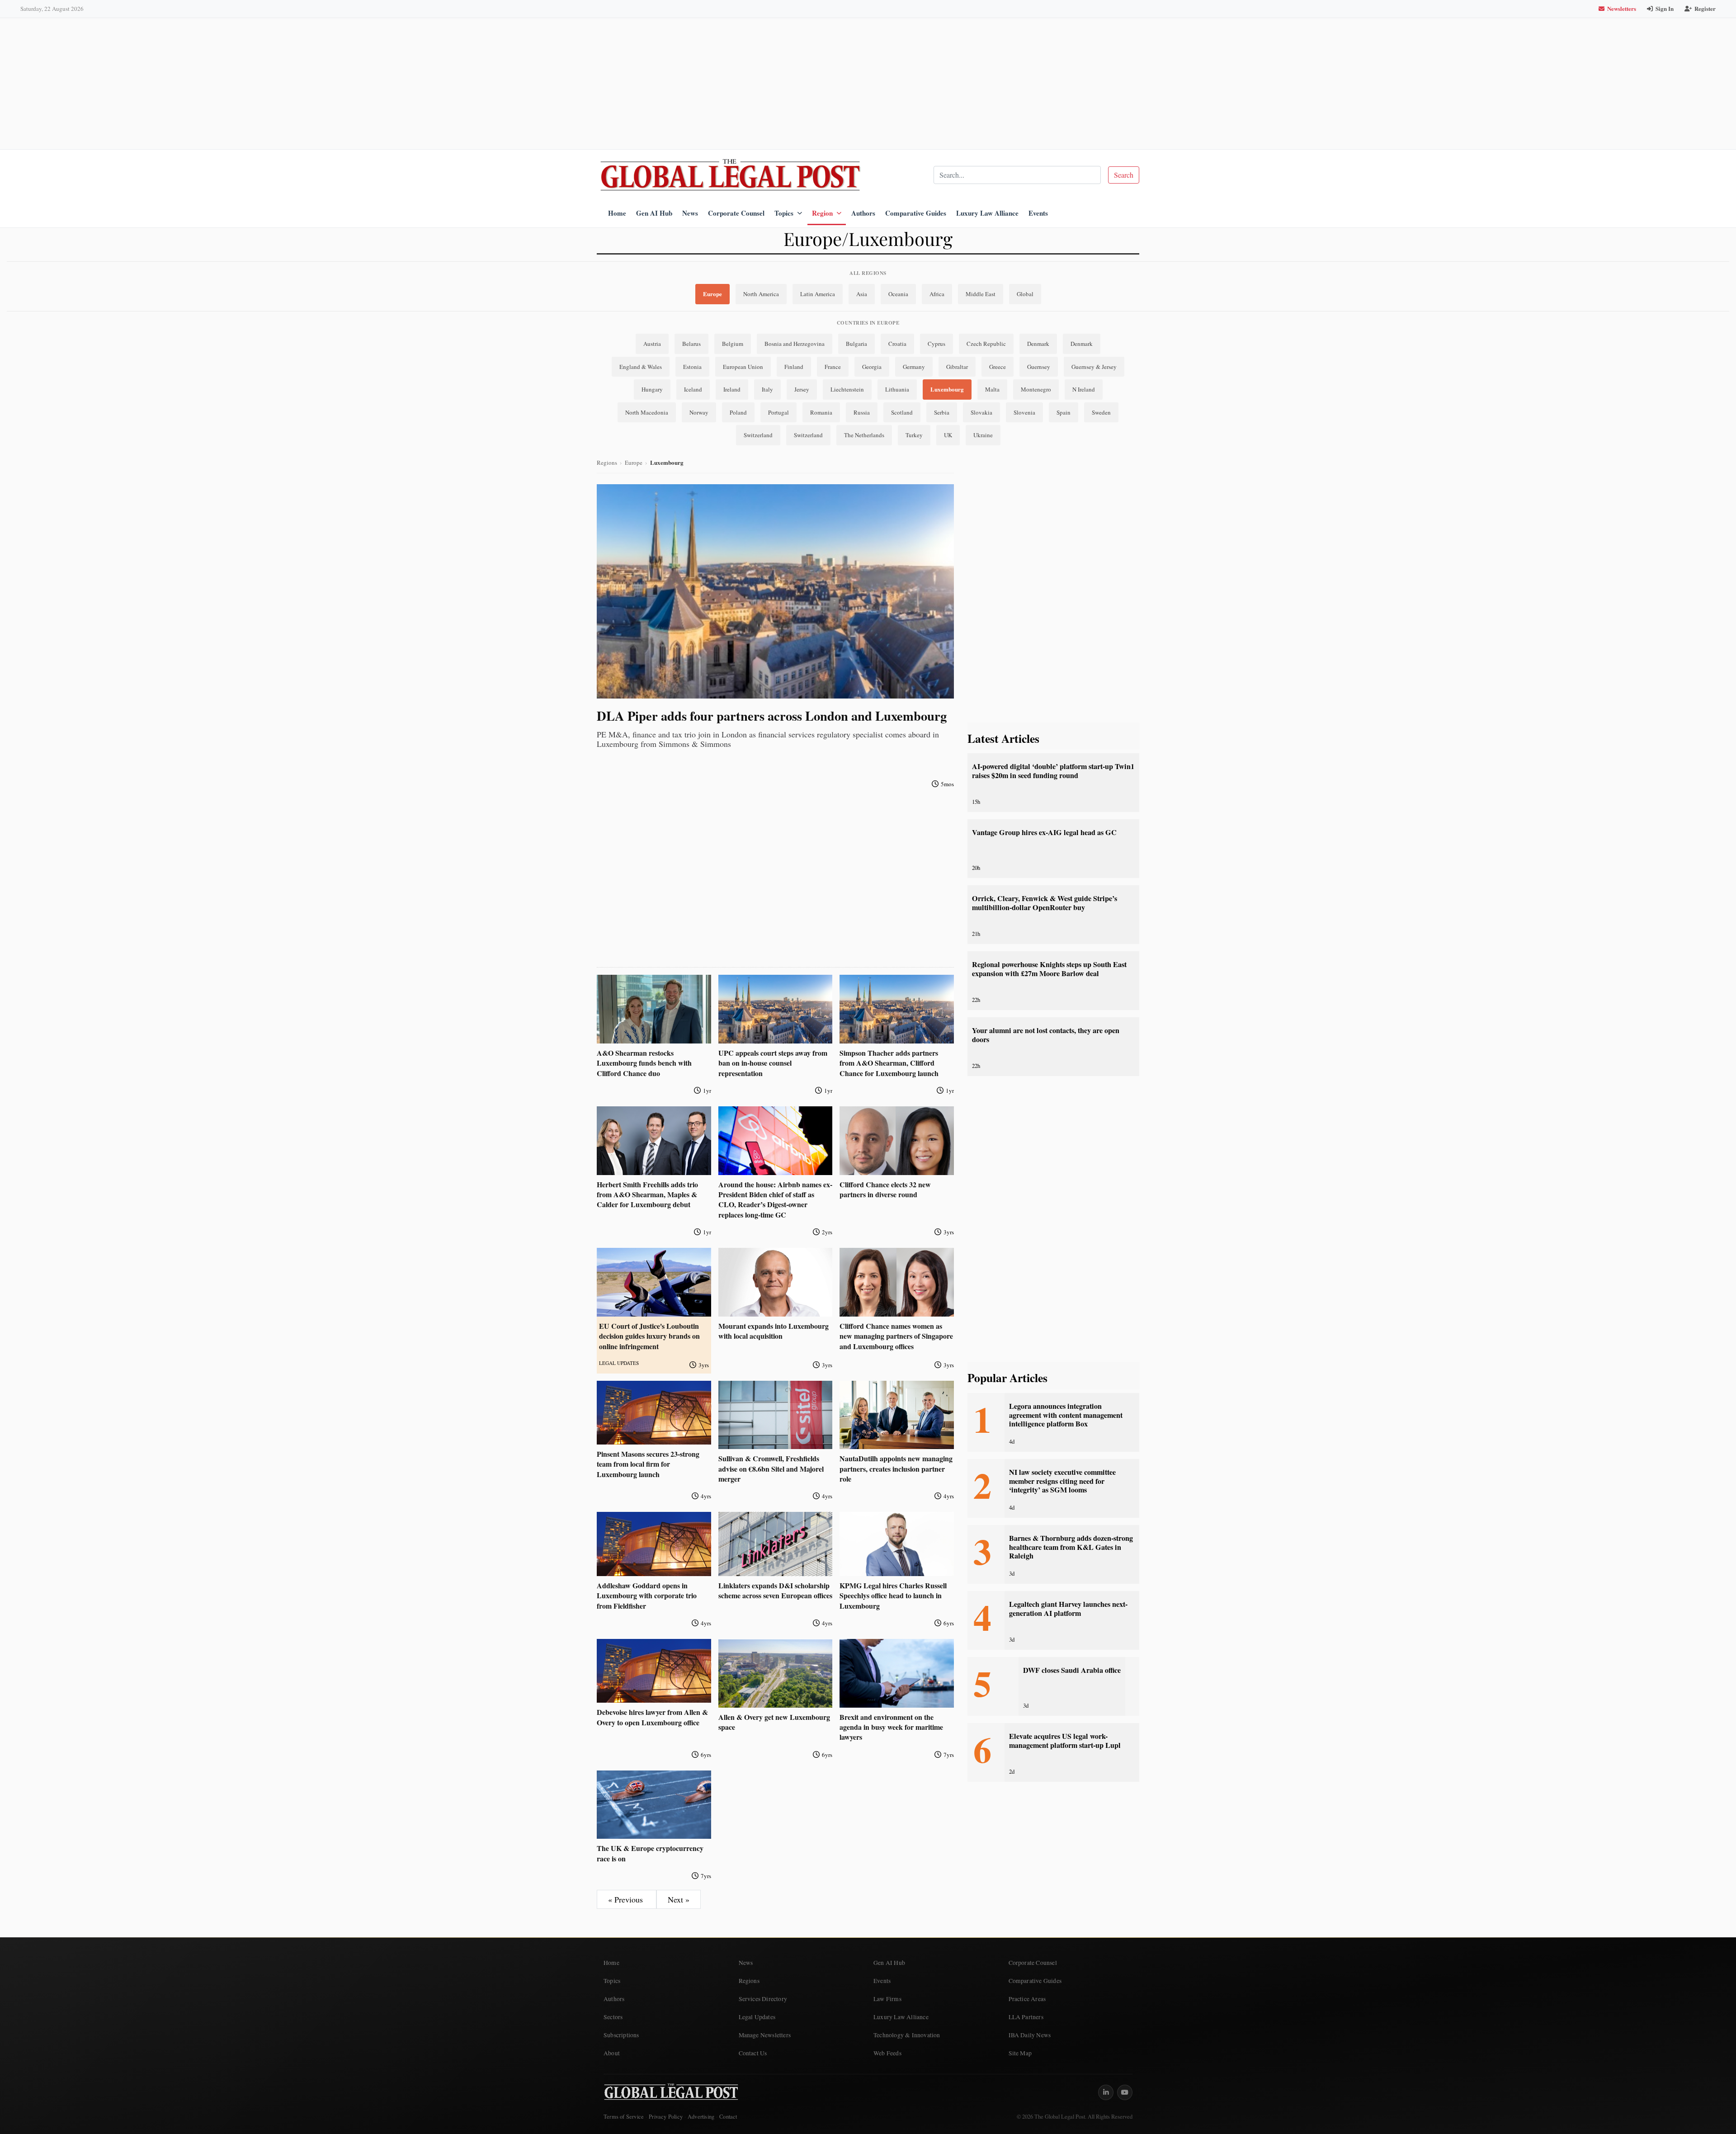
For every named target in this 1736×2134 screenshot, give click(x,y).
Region (822, 213)
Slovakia (981, 412)
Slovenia (1024, 412)
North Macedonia (647, 412)
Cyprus (936, 344)
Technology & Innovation (907, 2035)
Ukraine (983, 435)
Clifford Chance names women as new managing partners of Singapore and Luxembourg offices (896, 1336)
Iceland (693, 389)
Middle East (981, 294)
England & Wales (641, 367)
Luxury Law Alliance (987, 213)
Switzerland (758, 435)
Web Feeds (887, 2053)
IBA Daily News (1030, 2035)
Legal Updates (757, 2017)
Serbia (942, 412)
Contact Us (753, 2053)
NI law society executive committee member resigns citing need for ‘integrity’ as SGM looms (1062, 1481)
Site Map (1020, 2053)
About (612, 2053)
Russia (862, 412)
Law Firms (887, 1999)
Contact (728, 2117)
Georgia (872, 367)
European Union (743, 367)
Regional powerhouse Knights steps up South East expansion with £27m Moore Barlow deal (1049, 969)
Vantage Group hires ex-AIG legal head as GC (1044, 832)
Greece (998, 367)
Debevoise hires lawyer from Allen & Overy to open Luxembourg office (652, 1717)
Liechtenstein (847, 389)
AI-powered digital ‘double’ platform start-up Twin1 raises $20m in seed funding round (1053, 771)
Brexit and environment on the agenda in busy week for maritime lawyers (891, 1727)
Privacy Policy (666, 2117)
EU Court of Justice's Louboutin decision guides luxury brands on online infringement (649, 1336)
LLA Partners (1026, 2017)
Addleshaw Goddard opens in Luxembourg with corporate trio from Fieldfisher (647, 1596)
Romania (821, 412)
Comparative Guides (916, 213)
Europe (712, 294)
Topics (784, 213)
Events (1038, 213)
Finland (794, 367)
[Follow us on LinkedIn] (1106, 2092)
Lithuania (897, 389)
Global (1025, 294)
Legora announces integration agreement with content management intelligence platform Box (1066, 1415)
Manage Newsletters (765, 2035)
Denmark (1038, 344)
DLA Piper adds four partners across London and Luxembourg (772, 716)
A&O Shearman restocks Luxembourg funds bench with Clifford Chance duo (644, 1063)
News (690, 213)
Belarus (691, 344)
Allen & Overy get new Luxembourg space (774, 1722)
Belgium (733, 344)
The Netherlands (864, 435)
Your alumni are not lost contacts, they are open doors (1046, 1035)
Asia (862, 294)
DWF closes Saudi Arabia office (1072, 1670)
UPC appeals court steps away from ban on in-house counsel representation (773, 1063)
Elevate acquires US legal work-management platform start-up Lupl (1065, 1740)
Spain (1064, 412)
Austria (652, 344)
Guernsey (1039, 367)
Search (1124, 175)
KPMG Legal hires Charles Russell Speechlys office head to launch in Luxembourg (893, 1596)
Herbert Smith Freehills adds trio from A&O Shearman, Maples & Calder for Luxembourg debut (647, 1194)
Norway (699, 412)
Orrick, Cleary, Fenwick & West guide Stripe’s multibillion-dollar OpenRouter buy (1045, 903)
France (833, 367)
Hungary (652, 389)
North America (761, 294)
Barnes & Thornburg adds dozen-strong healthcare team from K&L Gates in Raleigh (1071, 1547)
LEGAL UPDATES (619, 1363)
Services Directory (763, 1999)
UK (948, 435)
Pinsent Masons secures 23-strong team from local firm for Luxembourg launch (648, 1464)
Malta (992, 389)
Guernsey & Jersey (1094, 367)
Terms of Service (624, 2117)
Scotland (902, 412)
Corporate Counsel (736, 213)
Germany (914, 367)
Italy (767, 389)
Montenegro (1036, 389)
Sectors (613, 2017)
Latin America (818, 294)
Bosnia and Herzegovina (795, 344)
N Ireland (1084, 389)
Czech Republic (986, 344)
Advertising (701, 2117)
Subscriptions (621, 2035)
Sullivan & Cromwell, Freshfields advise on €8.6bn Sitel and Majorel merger (771, 1468)
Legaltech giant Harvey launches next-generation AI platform (1068, 1608)
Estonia (692, 367)
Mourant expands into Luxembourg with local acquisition (774, 1331)
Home (617, 213)
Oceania (898, 294)
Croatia (897, 344)
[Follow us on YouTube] (1125, 2092)
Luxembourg (947, 389)
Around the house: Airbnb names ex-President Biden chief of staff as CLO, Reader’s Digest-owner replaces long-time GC (775, 1199)
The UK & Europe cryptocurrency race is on (650, 1853)
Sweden (1101, 412)
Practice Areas (1027, 1999)
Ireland (732, 389)
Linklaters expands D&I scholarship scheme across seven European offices (775, 1590)
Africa (937, 294)
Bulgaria (856, 344)
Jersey (802, 389)
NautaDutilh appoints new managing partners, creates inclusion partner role (896, 1468)
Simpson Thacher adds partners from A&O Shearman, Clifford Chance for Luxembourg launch (889, 1063)
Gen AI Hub (654, 213)
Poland (738, 412)
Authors (863, 213)
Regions (607, 463)
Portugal (778, 412)
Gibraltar (957, 367)
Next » (679, 1899)
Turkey (914, 435)
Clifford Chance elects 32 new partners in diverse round (885, 1189)
